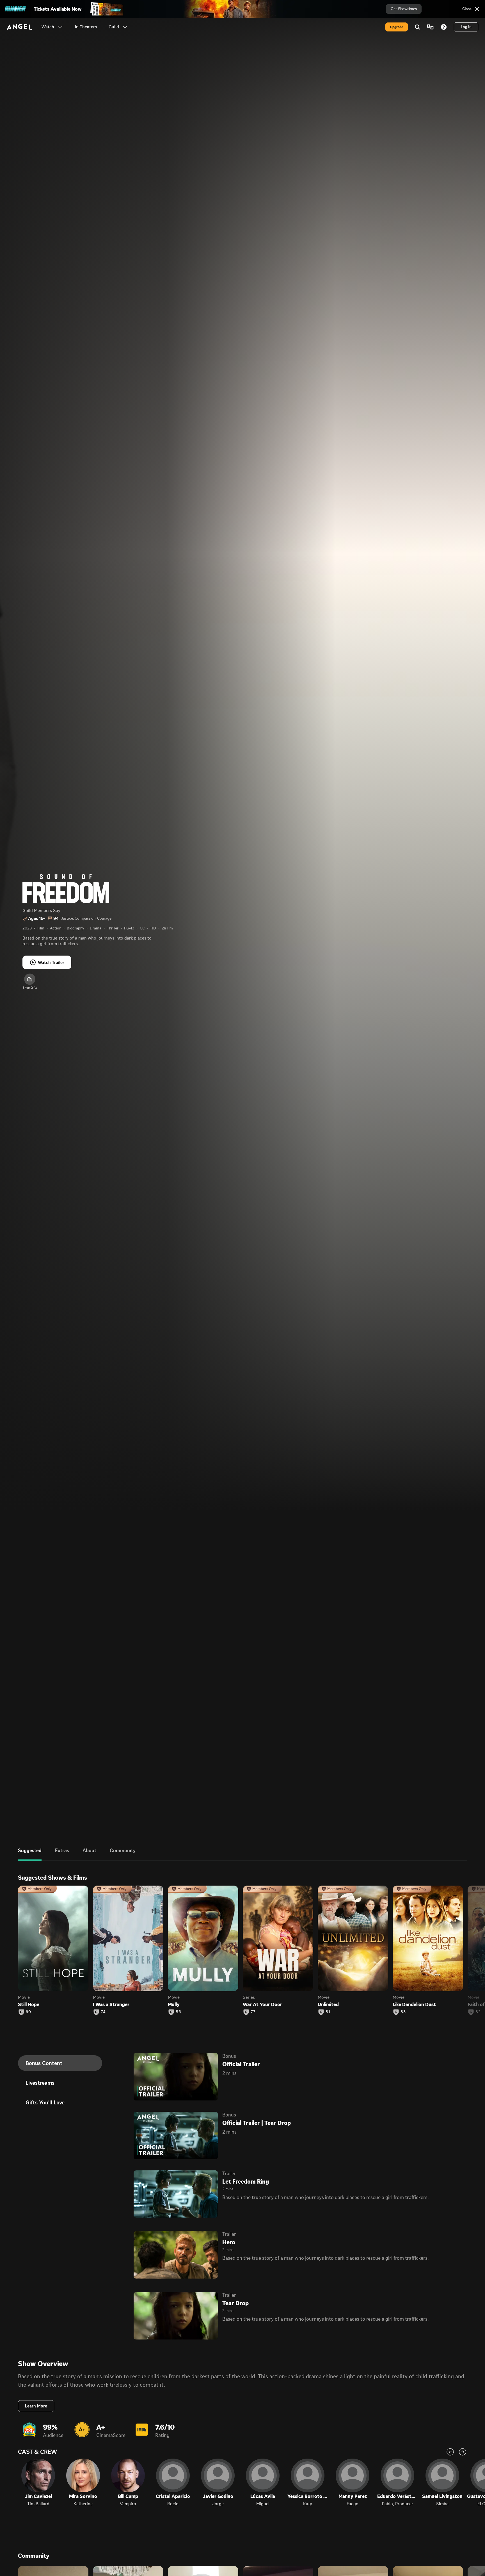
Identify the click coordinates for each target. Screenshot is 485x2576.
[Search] (417, 27)
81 (328, 2012)
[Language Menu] (430, 27)
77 (253, 2012)
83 (403, 2012)
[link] (86, 27)
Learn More (36, 2406)
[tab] (30, 1854)
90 (28, 2012)
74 (103, 2012)
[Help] (444, 27)
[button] (60, 27)
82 (478, 2012)
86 (178, 2012)
